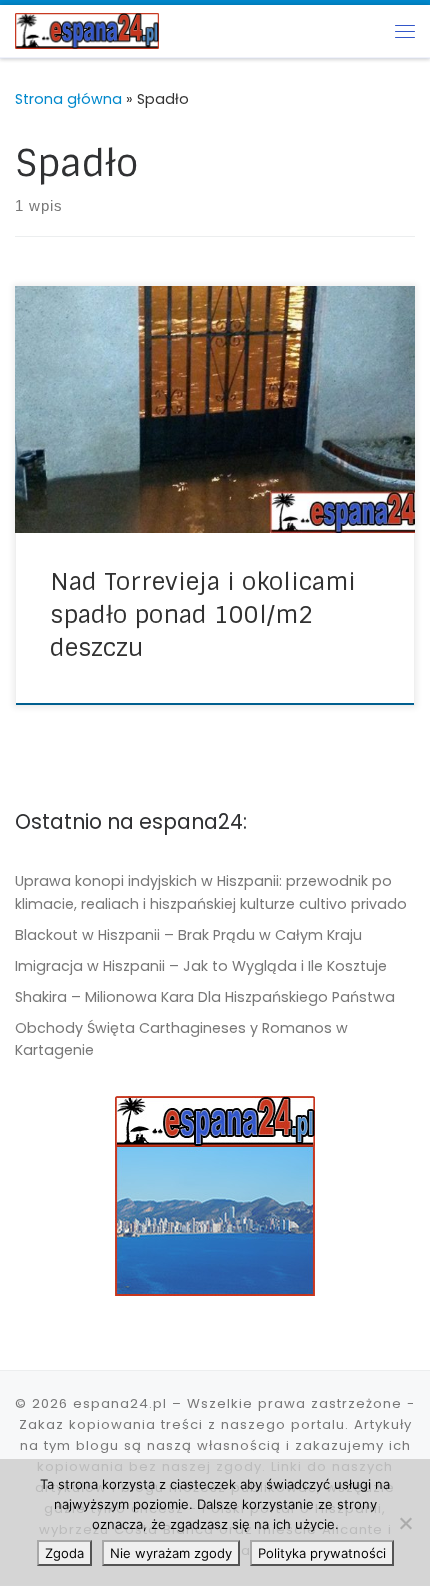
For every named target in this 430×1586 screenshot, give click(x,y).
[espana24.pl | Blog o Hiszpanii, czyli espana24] (87, 29)
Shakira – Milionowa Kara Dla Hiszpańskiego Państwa (205, 997)
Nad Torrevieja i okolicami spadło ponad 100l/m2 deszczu (203, 615)
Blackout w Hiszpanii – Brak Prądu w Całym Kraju (188, 935)
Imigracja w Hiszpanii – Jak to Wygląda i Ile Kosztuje (201, 966)
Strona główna (68, 99)
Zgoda (64, 1553)
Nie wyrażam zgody (171, 1553)
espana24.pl (120, 1403)
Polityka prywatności (322, 1553)
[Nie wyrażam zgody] (405, 1523)
